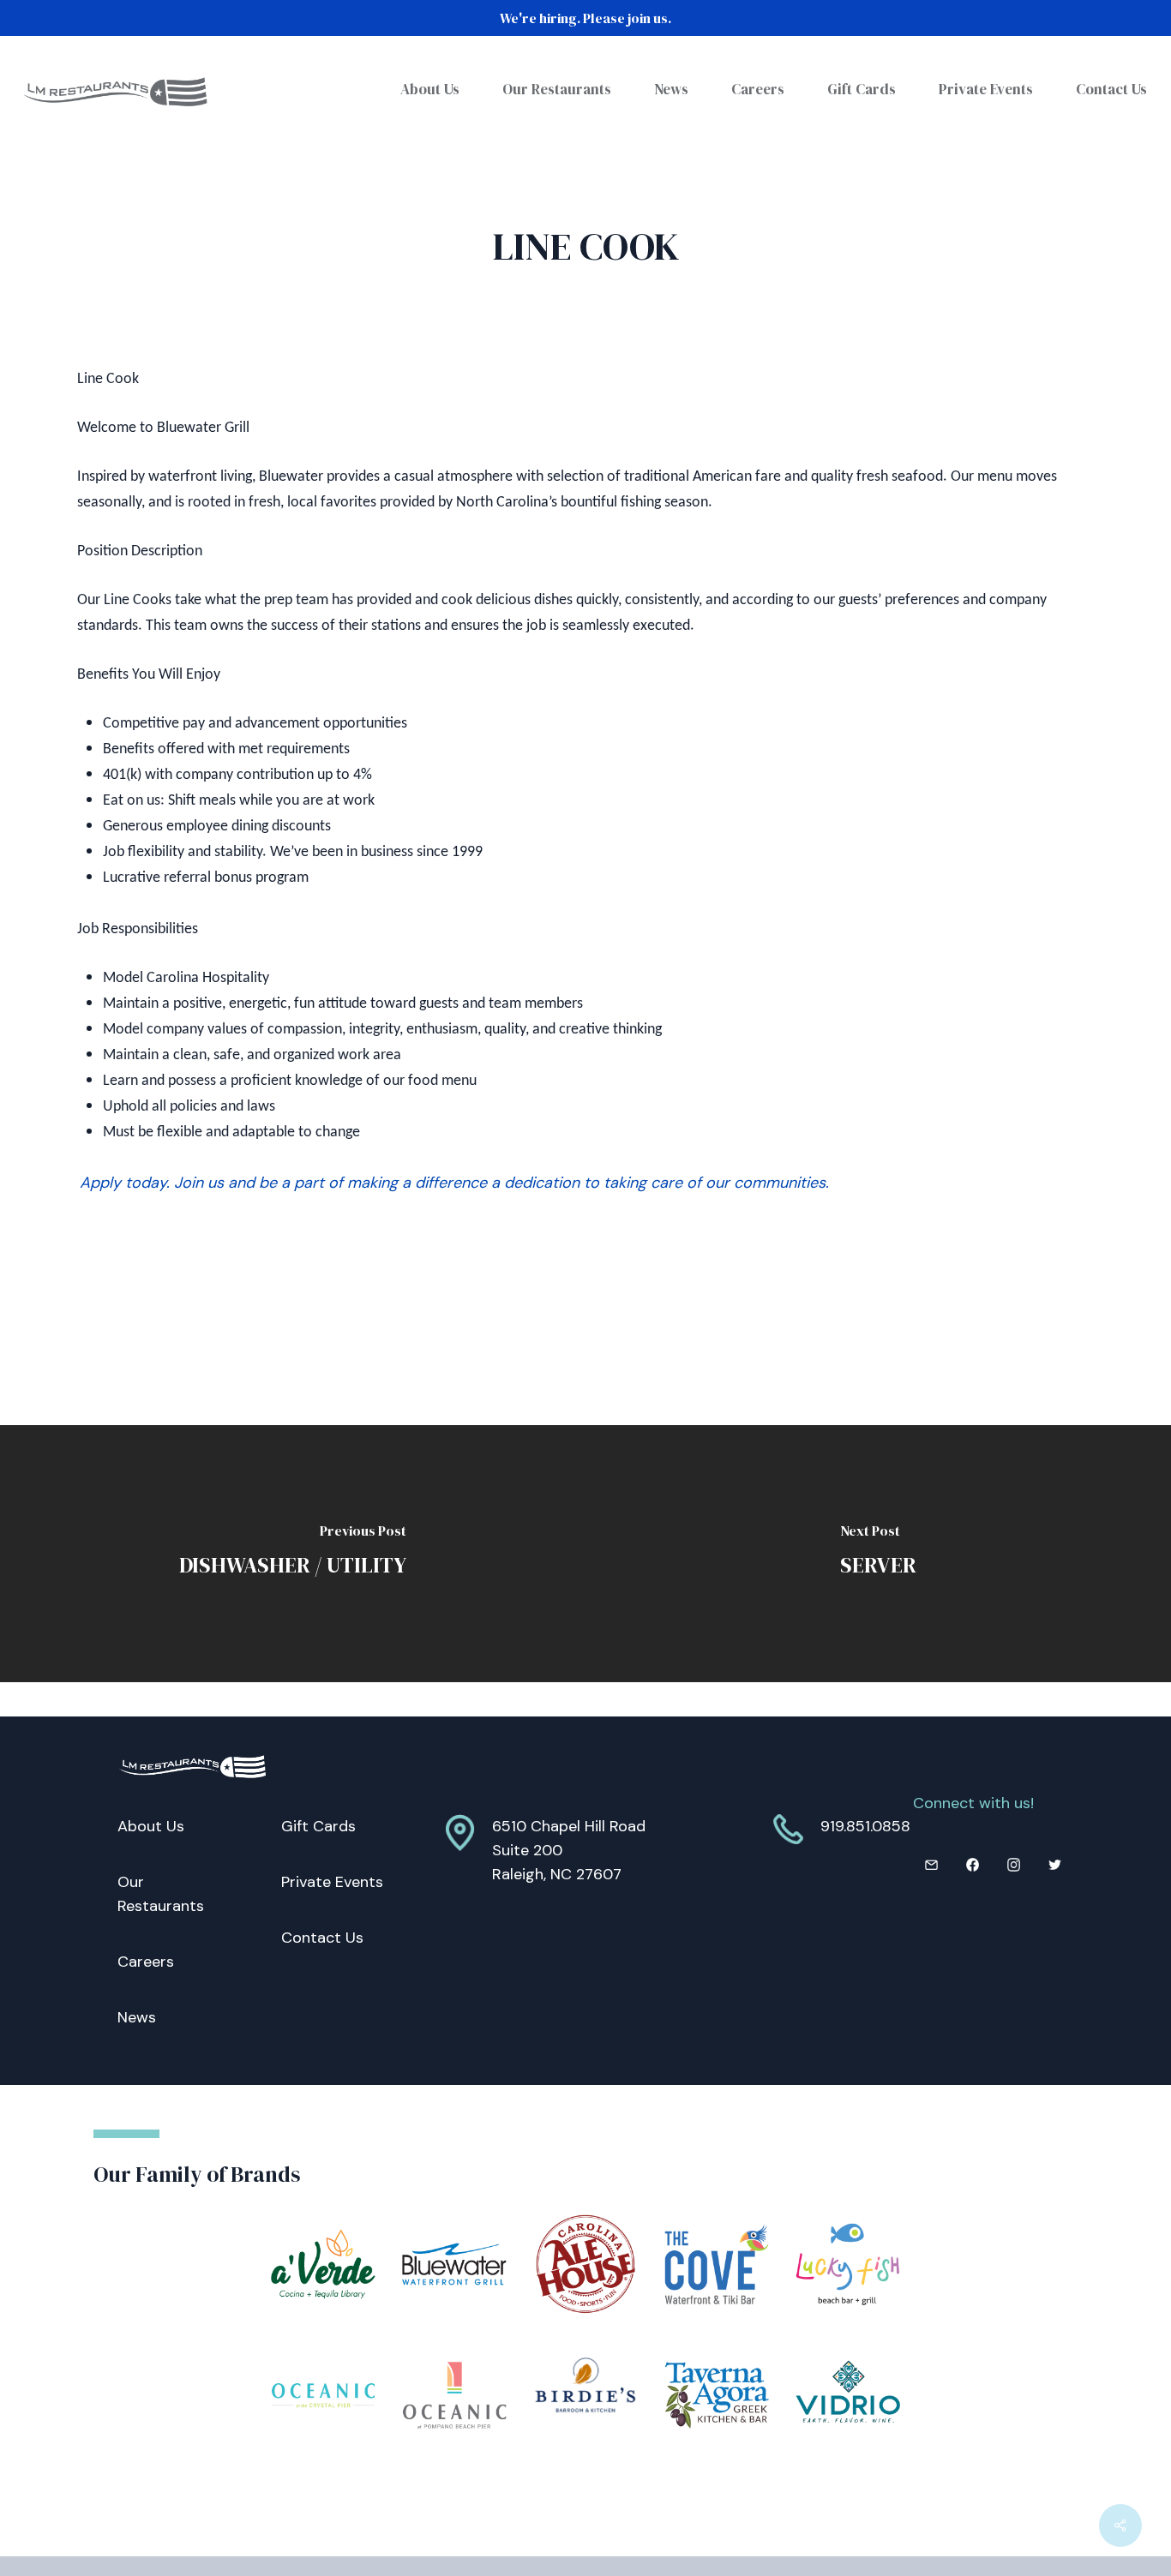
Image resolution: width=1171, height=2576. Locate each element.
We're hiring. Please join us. (585, 18)
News (137, 2017)
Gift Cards (318, 1826)
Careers (146, 1962)
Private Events (332, 1882)
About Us (151, 1826)
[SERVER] (878, 1554)
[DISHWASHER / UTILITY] (293, 1554)
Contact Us (322, 1938)
